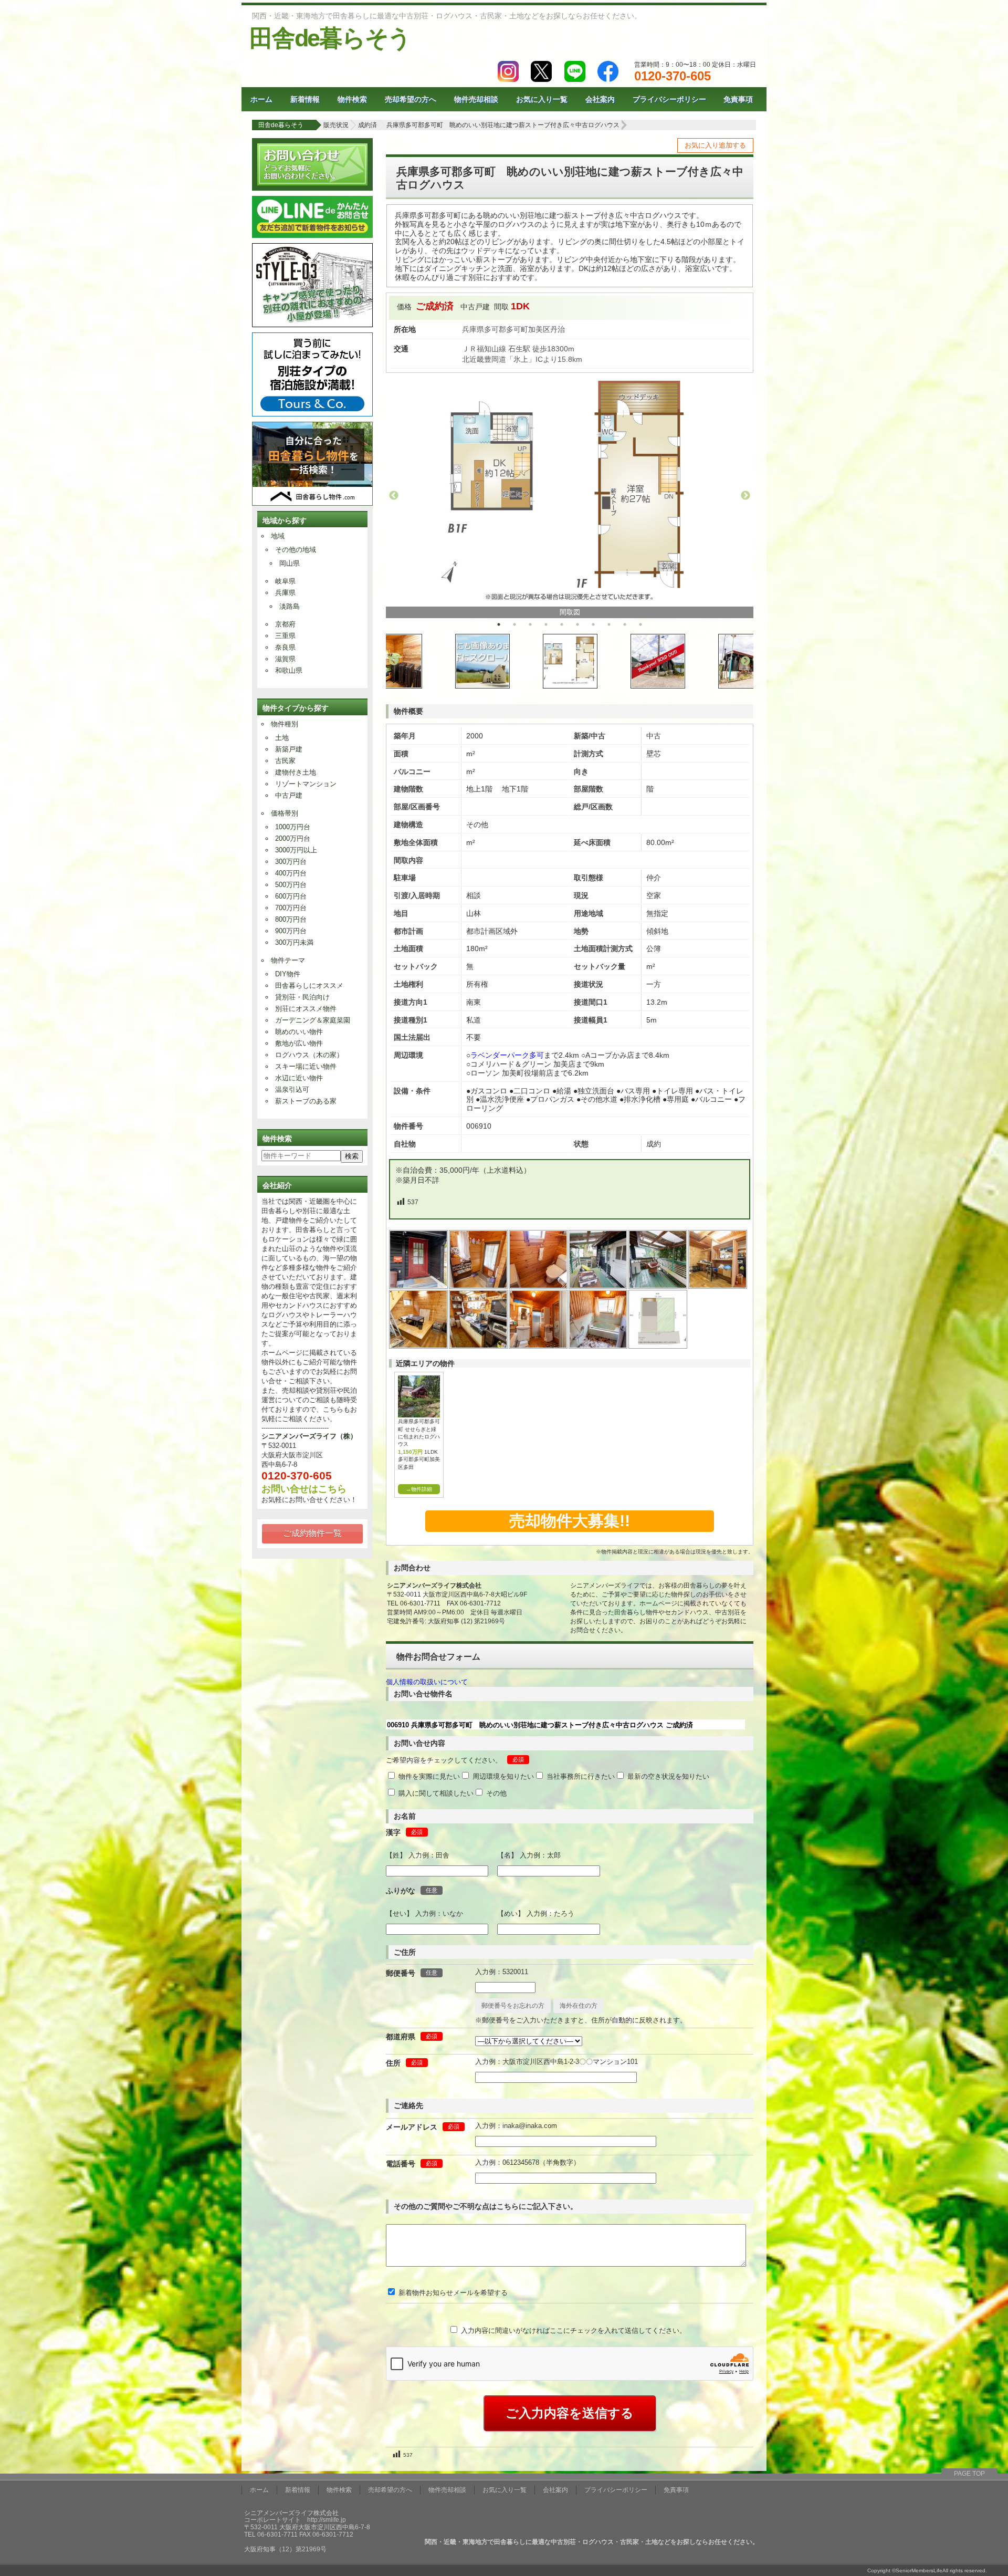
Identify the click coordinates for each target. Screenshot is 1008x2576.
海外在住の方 (579, 2006)
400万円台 (291, 873)
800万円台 (291, 919)
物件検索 (352, 99)
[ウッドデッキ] (598, 1286)
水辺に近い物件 (299, 1078)
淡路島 (290, 606)
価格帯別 (285, 813)
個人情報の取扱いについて (427, 1682)
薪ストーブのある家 (306, 1101)
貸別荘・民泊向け (302, 997)
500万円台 (291, 885)
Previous (394, 496)
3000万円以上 (296, 850)
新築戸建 (289, 749)
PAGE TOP (969, 2474)
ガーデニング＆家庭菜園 (313, 1020)
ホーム (261, 99)
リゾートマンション (306, 784)
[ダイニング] (419, 1346)
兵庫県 (285, 593)
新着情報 (305, 99)
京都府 (285, 624)
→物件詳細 (419, 1489)
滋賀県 (285, 659)
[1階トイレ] (539, 1286)
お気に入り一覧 (542, 99)
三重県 (285, 636)
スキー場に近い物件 (306, 1066)
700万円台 (291, 908)
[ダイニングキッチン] (718, 1286)
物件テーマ (288, 960)
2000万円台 (293, 838)
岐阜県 (285, 581)
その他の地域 (296, 550)
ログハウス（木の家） (309, 1055)
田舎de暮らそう (330, 38)
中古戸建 (289, 795)
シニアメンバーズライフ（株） (309, 1436)
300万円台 (291, 862)
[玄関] (479, 1286)
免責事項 (738, 99)
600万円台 (291, 896)
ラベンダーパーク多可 (507, 1055)
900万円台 (291, 931)
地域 (278, 536)
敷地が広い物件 (299, 1043)
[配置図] (658, 1346)
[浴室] (598, 1346)
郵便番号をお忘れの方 (513, 2006)
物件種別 (285, 724)
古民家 (285, 761)
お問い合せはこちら (304, 1489)
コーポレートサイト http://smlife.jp (295, 2520)
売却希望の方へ (411, 99)
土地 (282, 738)
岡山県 (290, 563)
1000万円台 (293, 827)
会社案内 (600, 99)
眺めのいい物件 (299, 1032)
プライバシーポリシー (669, 99)
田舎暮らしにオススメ (309, 985)
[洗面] (539, 1346)
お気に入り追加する (715, 145)
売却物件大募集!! (570, 1521)
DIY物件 (288, 974)
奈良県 (285, 647)
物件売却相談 (476, 99)
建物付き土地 (296, 772)
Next (745, 496)
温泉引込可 (292, 1089)
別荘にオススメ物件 (306, 1009)
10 (640, 624)
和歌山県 (289, 670)
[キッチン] (479, 1346)
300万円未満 (294, 942)
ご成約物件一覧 (312, 1533)
